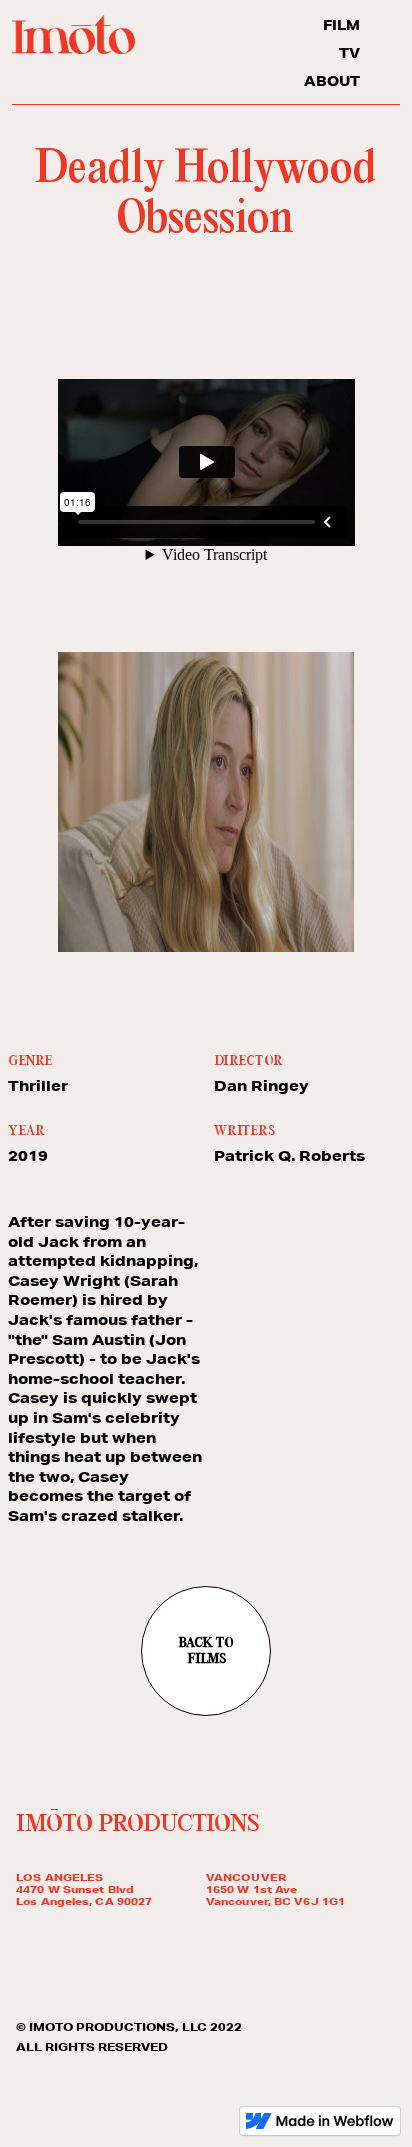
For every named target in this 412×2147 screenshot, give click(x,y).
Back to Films (206, 1652)
